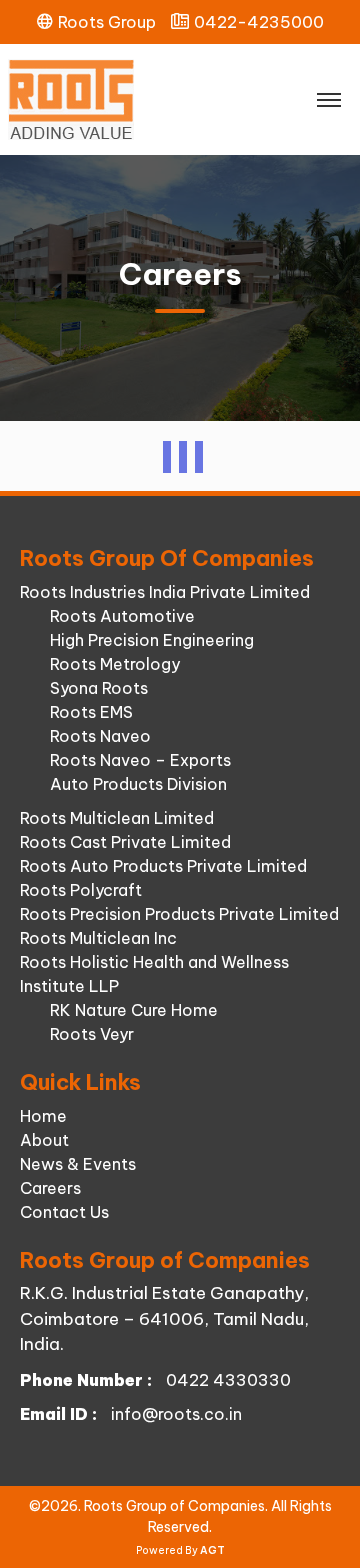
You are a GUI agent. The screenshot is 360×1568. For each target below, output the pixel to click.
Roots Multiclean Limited (117, 818)
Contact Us (64, 1212)
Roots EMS (91, 712)
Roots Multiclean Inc (98, 938)
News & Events (78, 1164)
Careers (50, 1188)
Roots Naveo (100, 736)
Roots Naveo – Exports (140, 760)
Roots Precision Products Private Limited (179, 914)
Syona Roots (99, 688)
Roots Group (107, 22)
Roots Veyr (92, 1034)
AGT (212, 1550)
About (44, 1140)
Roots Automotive (122, 616)
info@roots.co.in (176, 1414)
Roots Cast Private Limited (125, 842)
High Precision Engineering (152, 640)
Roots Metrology (115, 664)
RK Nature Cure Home (134, 1010)
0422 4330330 (228, 1380)
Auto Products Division (138, 784)
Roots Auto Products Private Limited (163, 866)
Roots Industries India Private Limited (165, 592)
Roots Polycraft (81, 890)
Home (43, 1116)
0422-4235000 (259, 22)
